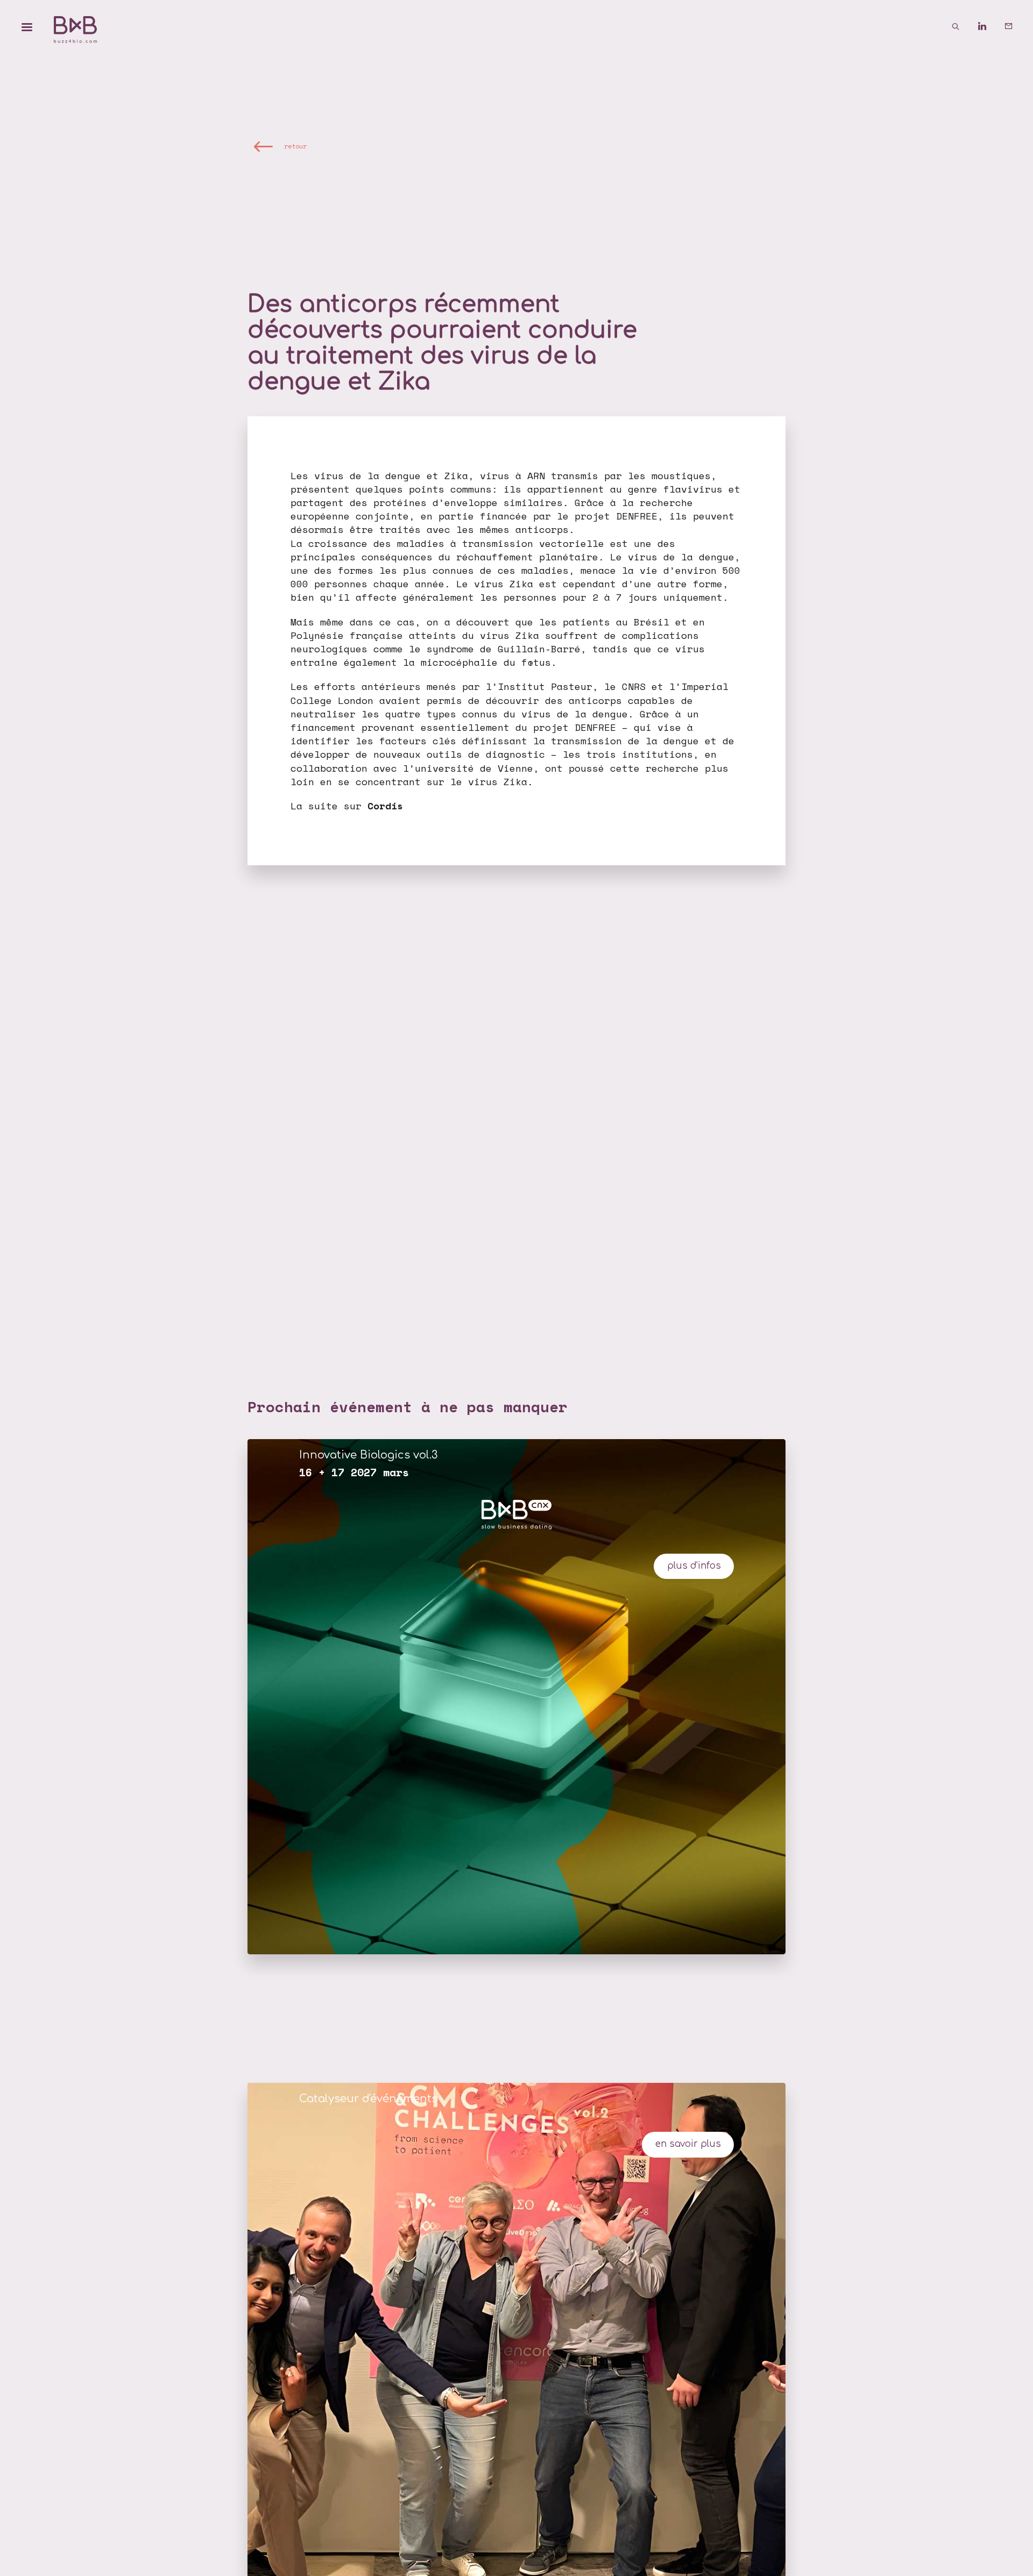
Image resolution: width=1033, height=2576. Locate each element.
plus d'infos (694, 1566)
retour (295, 146)
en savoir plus (688, 2144)
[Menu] (27, 27)
